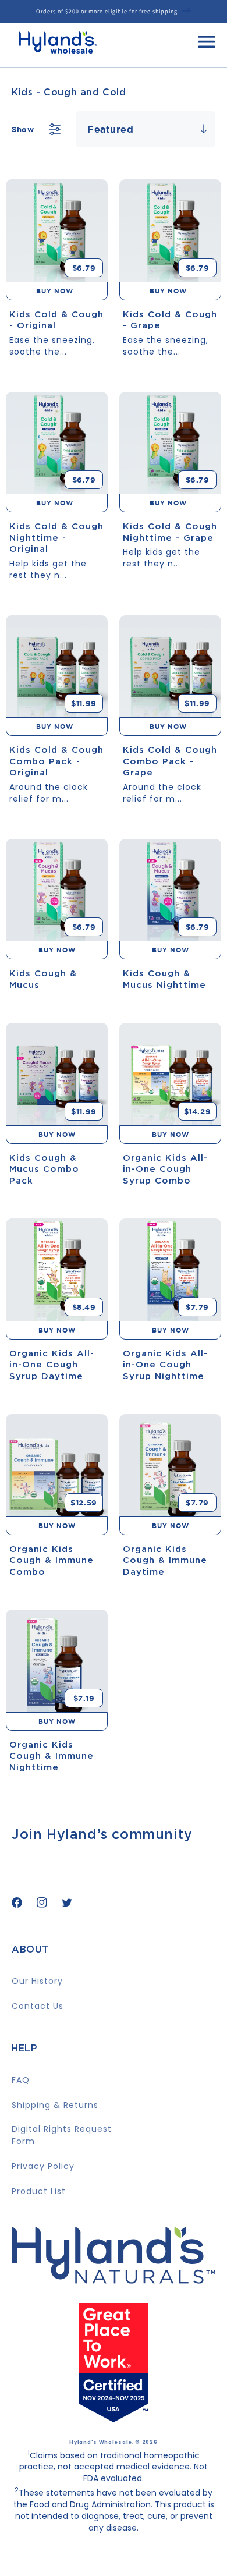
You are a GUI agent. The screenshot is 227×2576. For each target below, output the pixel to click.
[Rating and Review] (114, 2418)
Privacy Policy (43, 2166)
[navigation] (207, 45)
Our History (37, 1981)
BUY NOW (57, 291)
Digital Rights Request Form (62, 2135)
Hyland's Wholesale (101, 2442)
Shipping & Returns (55, 2105)
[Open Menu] (207, 45)
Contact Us (38, 2006)
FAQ (21, 2080)
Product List (39, 2191)
